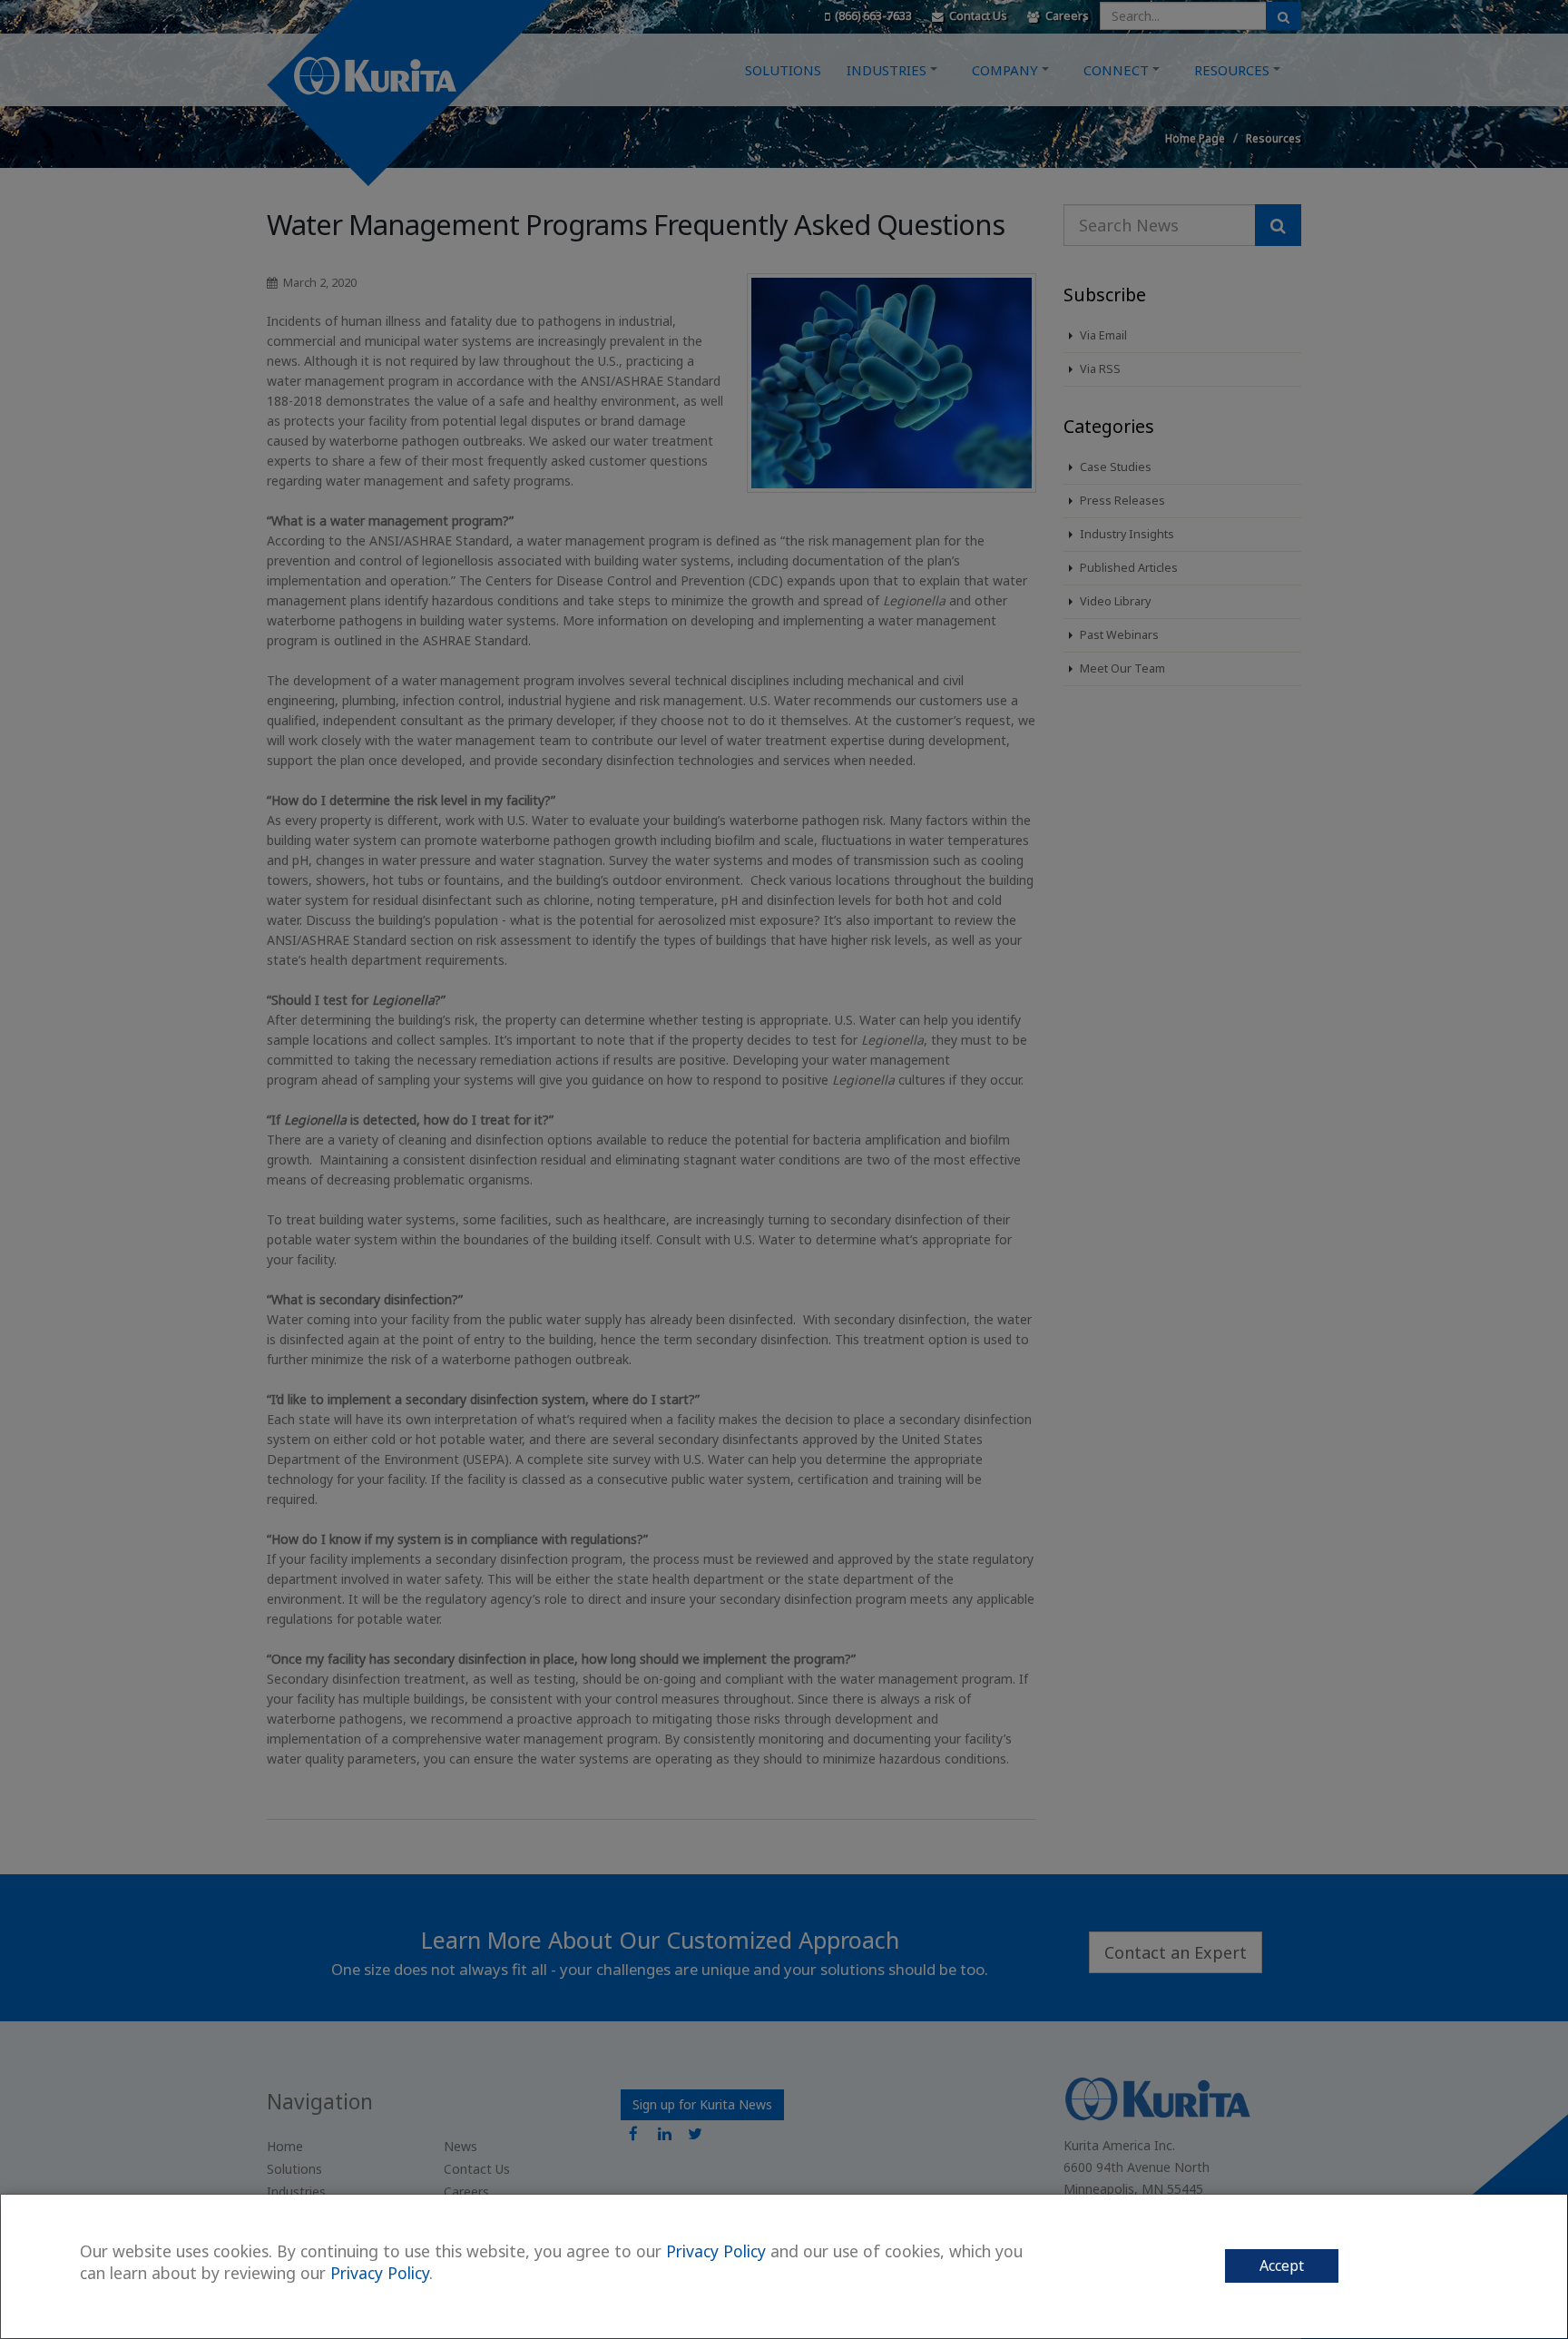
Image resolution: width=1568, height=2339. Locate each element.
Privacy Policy (716, 2251)
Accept (1282, 2265)
